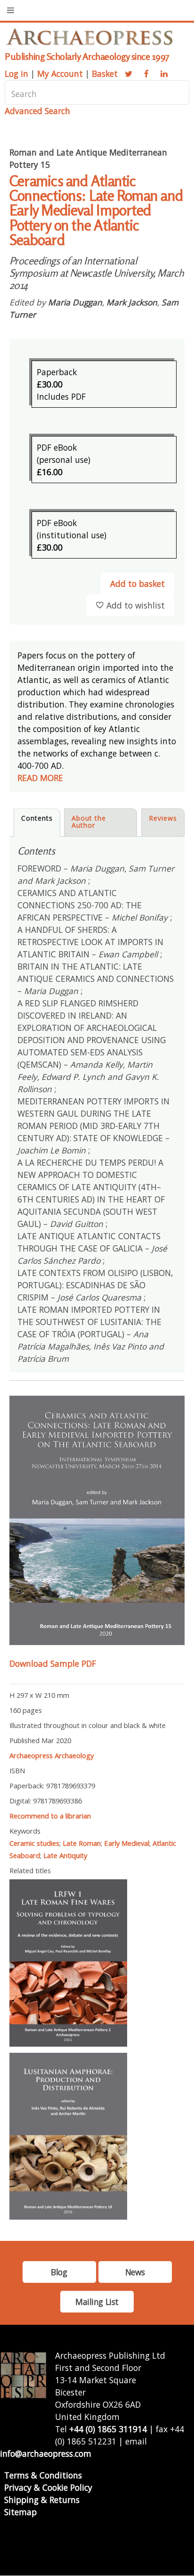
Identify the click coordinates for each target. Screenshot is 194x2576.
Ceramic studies (34, 1843)
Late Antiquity (65, 1855)
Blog (59, 2272)
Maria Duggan (75, 302)
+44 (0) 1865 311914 (108, 2429)
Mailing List (97, 2302)
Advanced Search (37, 111)
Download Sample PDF (53, 1663)
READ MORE (40, 778)
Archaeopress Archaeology (52, 1755)
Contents (37, 818)
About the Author (89, 822)
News (135, 2272)
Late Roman (82, 1843)
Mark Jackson (132, 302)
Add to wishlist (136, 605)
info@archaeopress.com (46, 2453)
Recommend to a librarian (50, 1816)
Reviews (163, 818)
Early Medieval (127, 1843)
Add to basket (137, 584)
